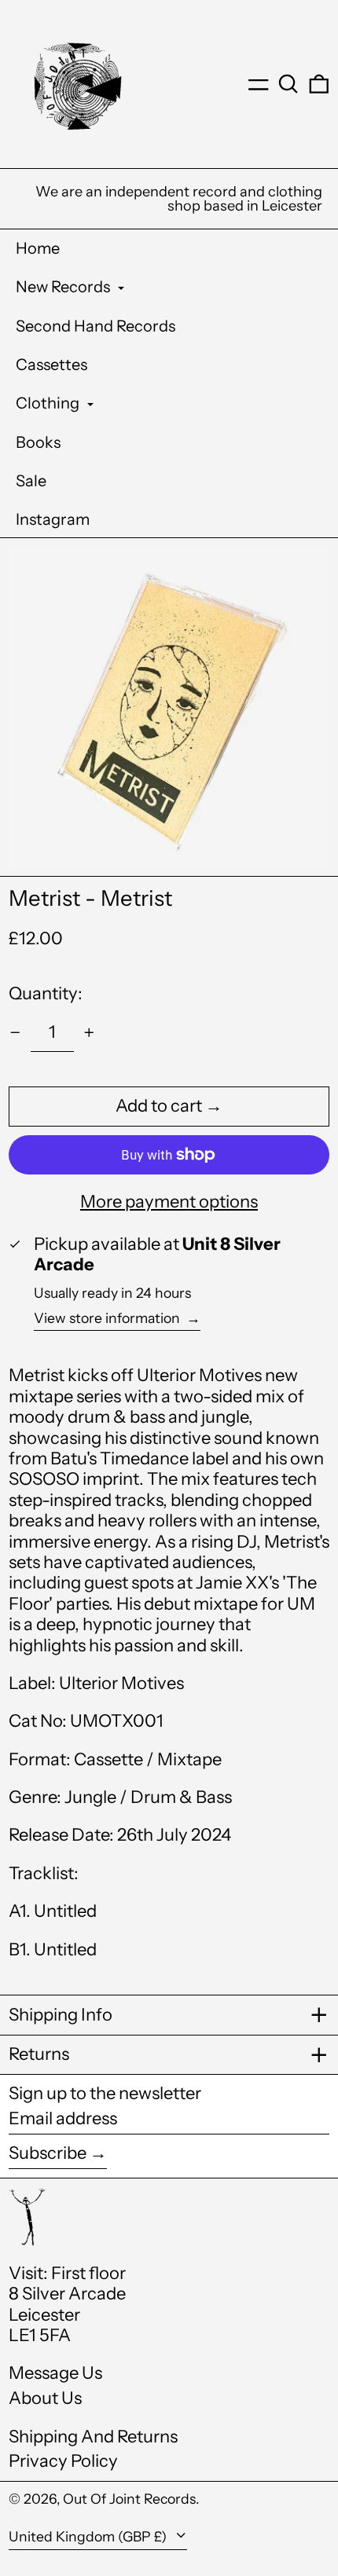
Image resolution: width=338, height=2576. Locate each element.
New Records (64, 287)
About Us (45, 2398)
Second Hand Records (96, 326)
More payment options (169, 1202)
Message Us (55, 2373)
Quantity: (46, 993)
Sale (31, 481)
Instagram (53, 519)
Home (38, 248)
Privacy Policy (63, 2461)
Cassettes (51, 365)
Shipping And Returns (93, 2437)
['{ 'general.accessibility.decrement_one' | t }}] (15, 1033)
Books (38, 442)
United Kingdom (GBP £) (89, 2536)
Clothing (49, 403)
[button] (288, 84)
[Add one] (89, 1033)
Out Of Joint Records (129, 2499)
